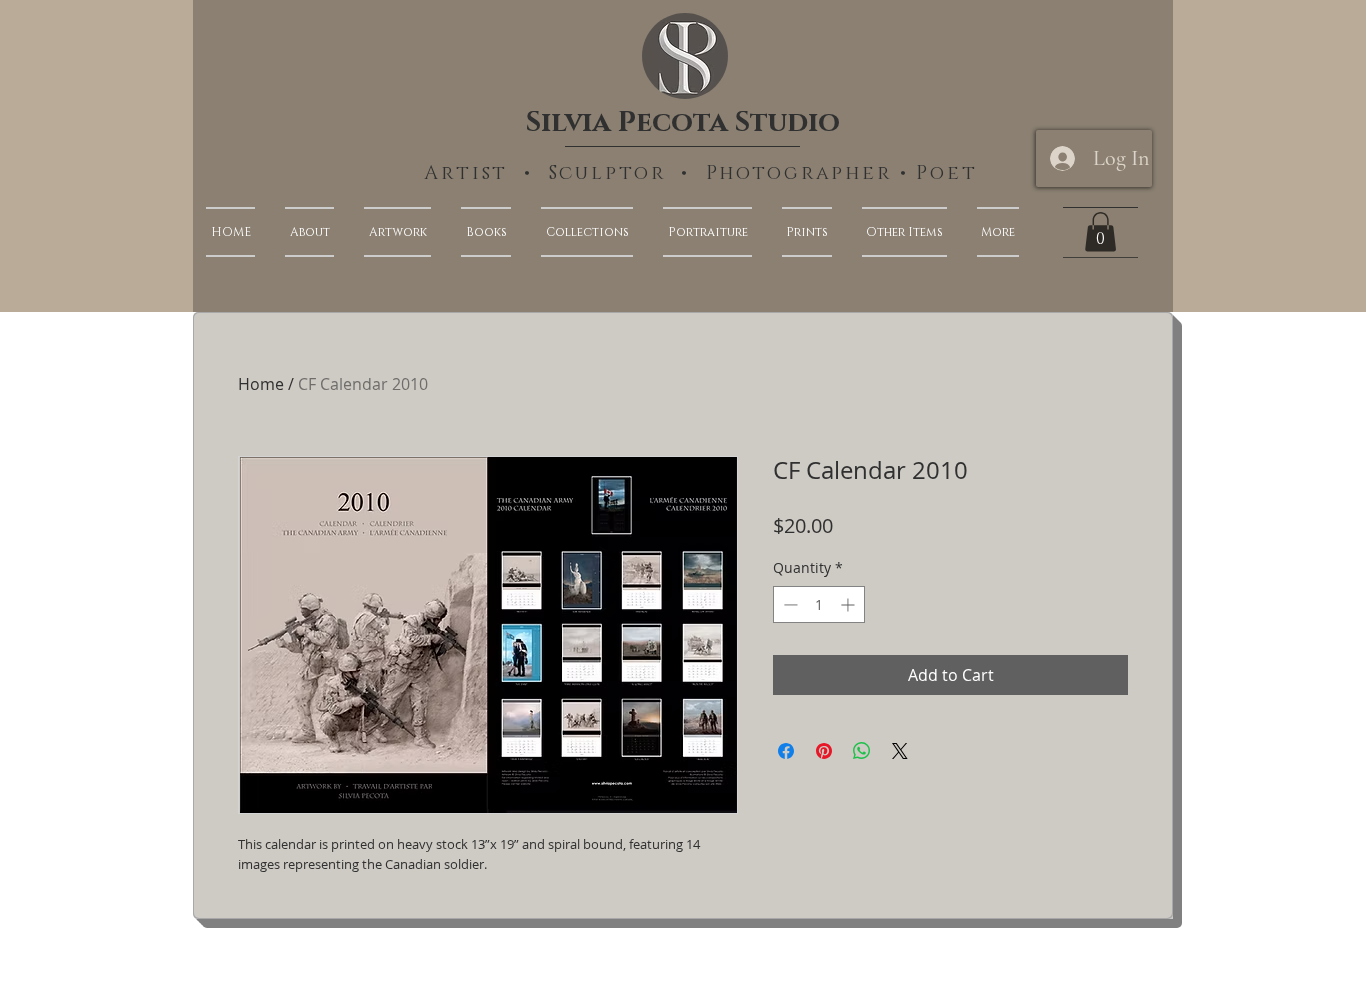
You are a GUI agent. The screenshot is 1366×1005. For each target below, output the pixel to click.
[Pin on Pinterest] (824, 751)
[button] (990, 232)
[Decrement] (788, 604)
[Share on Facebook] (786, 751)
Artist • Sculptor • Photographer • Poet (701, 173)
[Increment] (849, 604)
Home (261, 384)
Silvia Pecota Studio (683, 122)
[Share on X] (900, 751)
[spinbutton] (819, 604)
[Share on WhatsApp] (862, 751)
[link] (1100, 231)
